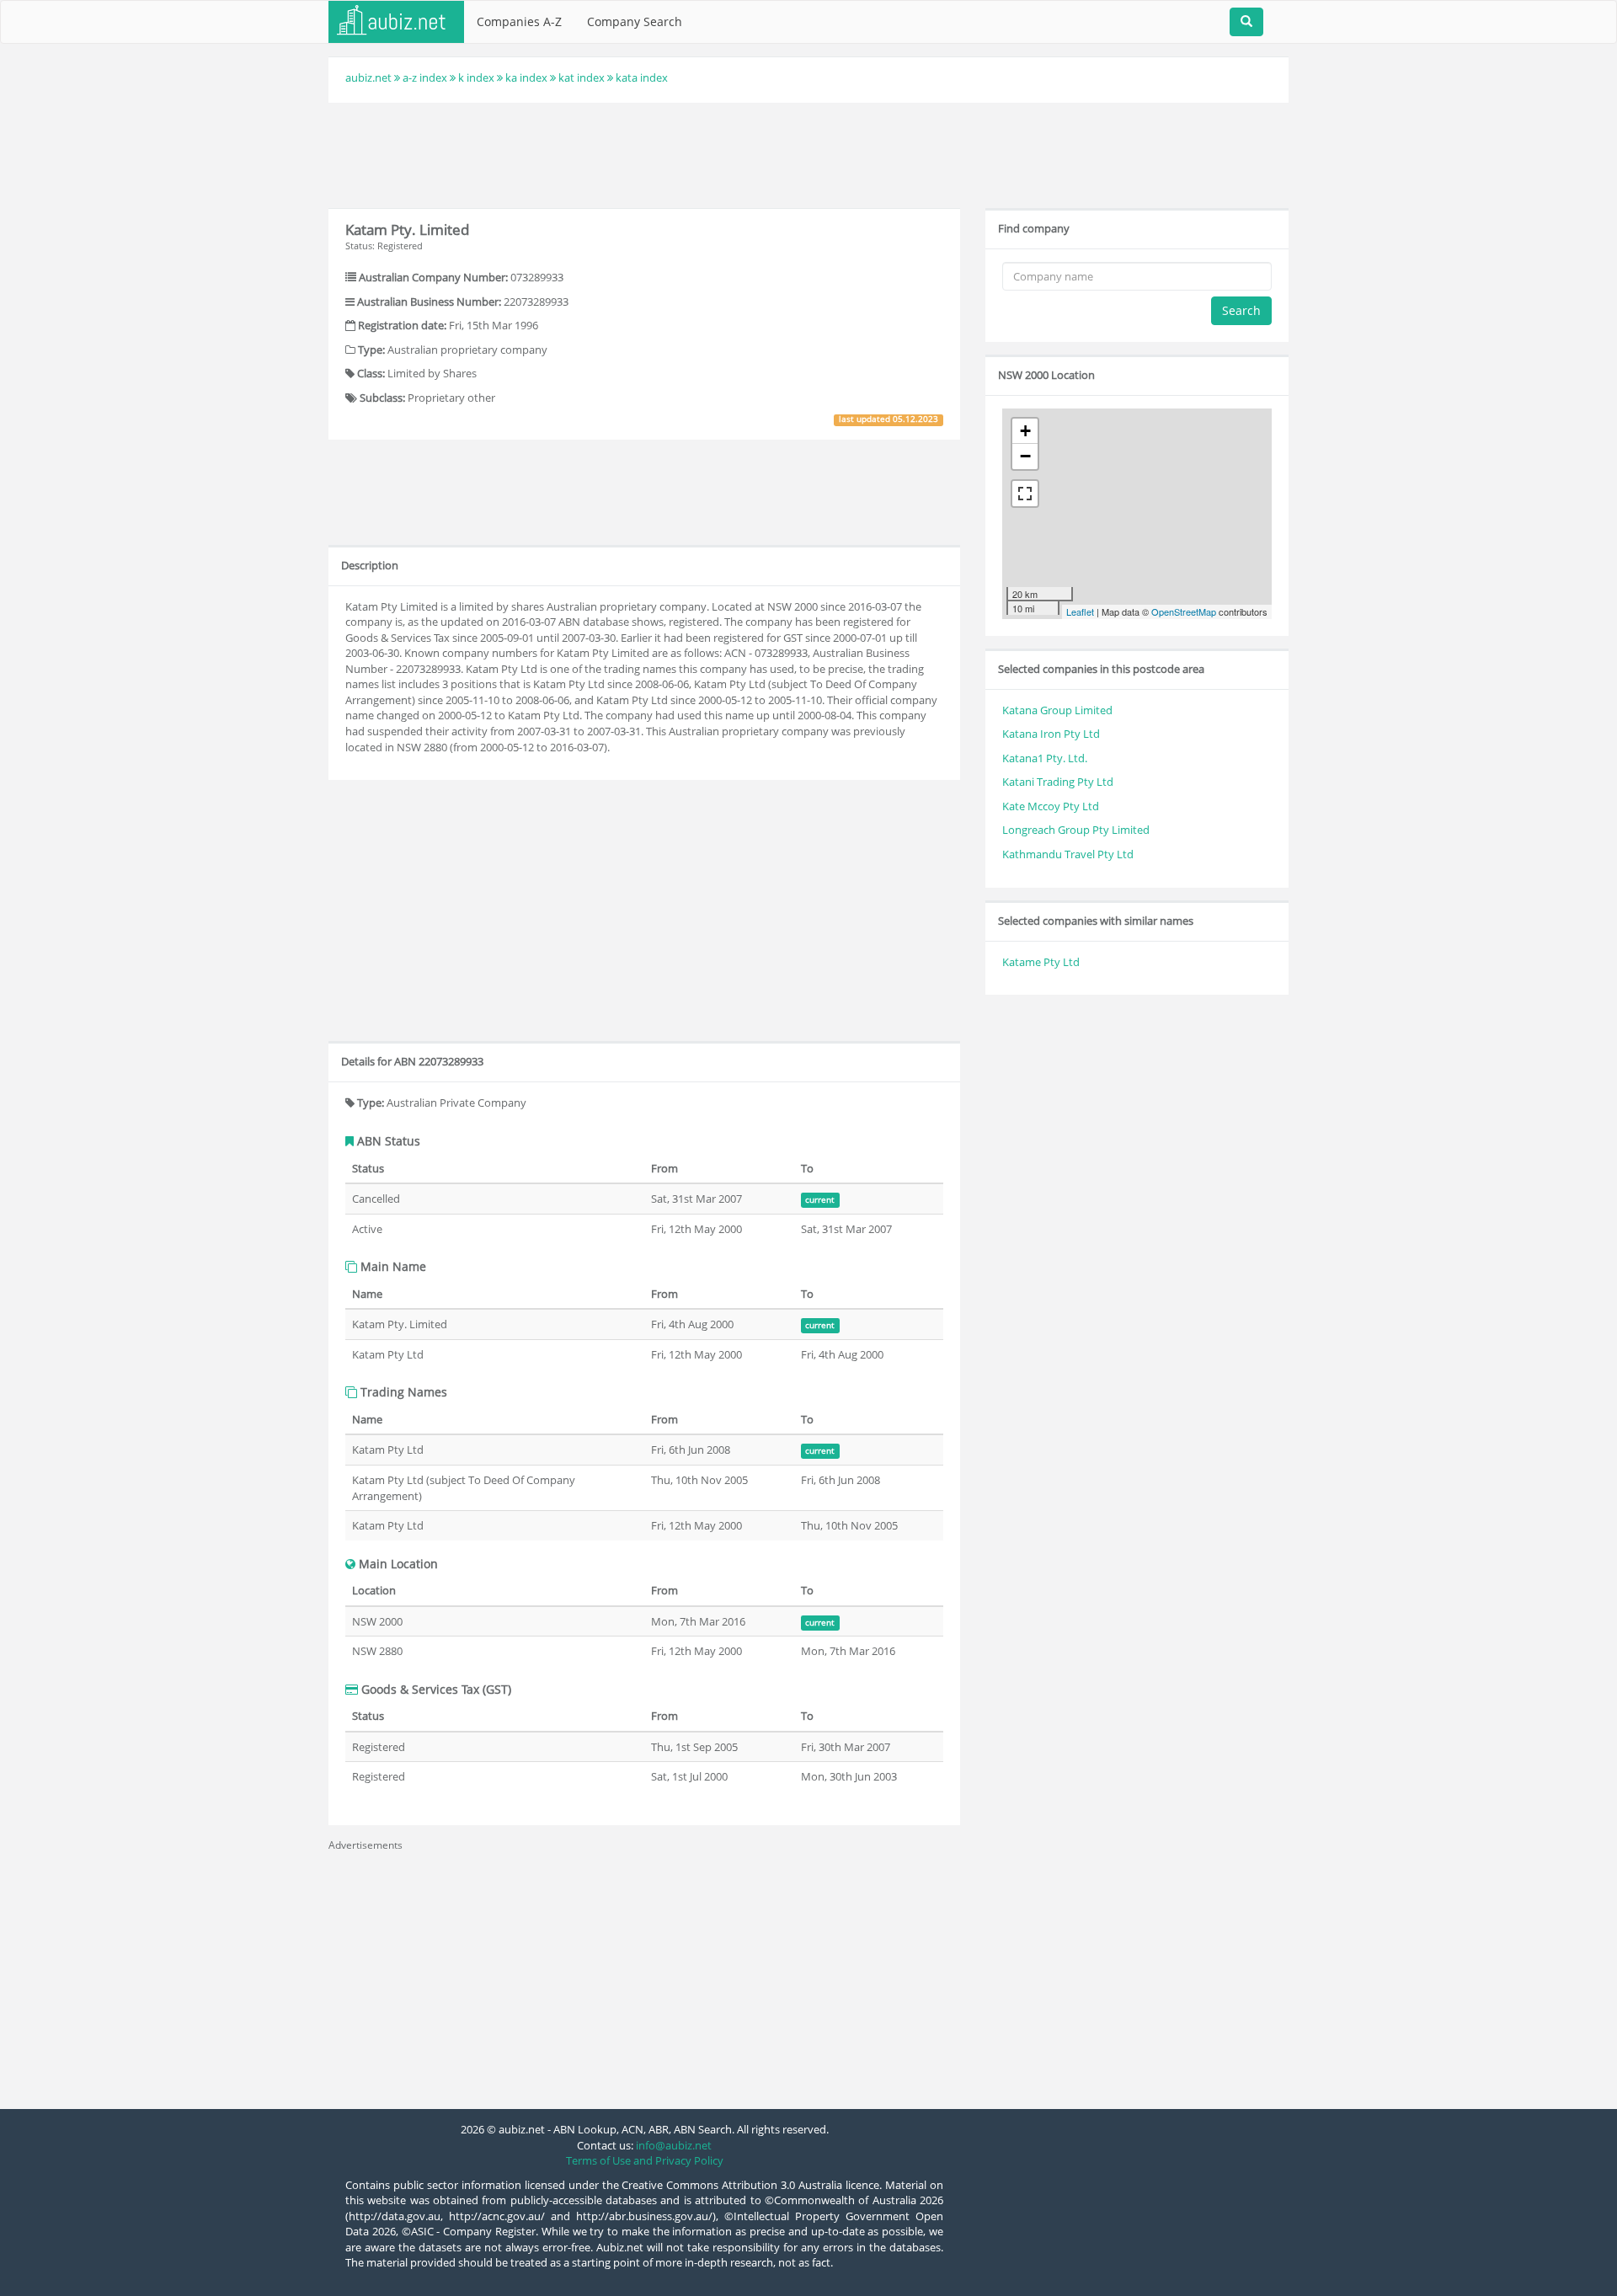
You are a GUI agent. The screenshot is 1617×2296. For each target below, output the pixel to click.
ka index (526, 77)
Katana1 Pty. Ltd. (1045, 758)
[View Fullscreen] (1025, 494)
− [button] (1025, 456)
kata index (642, 77)
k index (476, 77)
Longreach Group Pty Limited (1076, 830)
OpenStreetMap (1184, 611)
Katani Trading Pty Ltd (1058, 782)
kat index (582, 77)
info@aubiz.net (674, 2145)
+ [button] (1025, 431)
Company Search (635, 21)
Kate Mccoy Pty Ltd (1051, 806)
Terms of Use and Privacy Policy (645, 2160)
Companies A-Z (519, 21)
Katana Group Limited (1057, 710)
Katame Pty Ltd (1041, 962)
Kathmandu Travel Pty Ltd (1068, 854)
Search (1241, 310)
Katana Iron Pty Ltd (1051, 734)
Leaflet (1080, 611)
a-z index (425, 77)
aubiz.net (368, 77)
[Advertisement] (808, 153)
